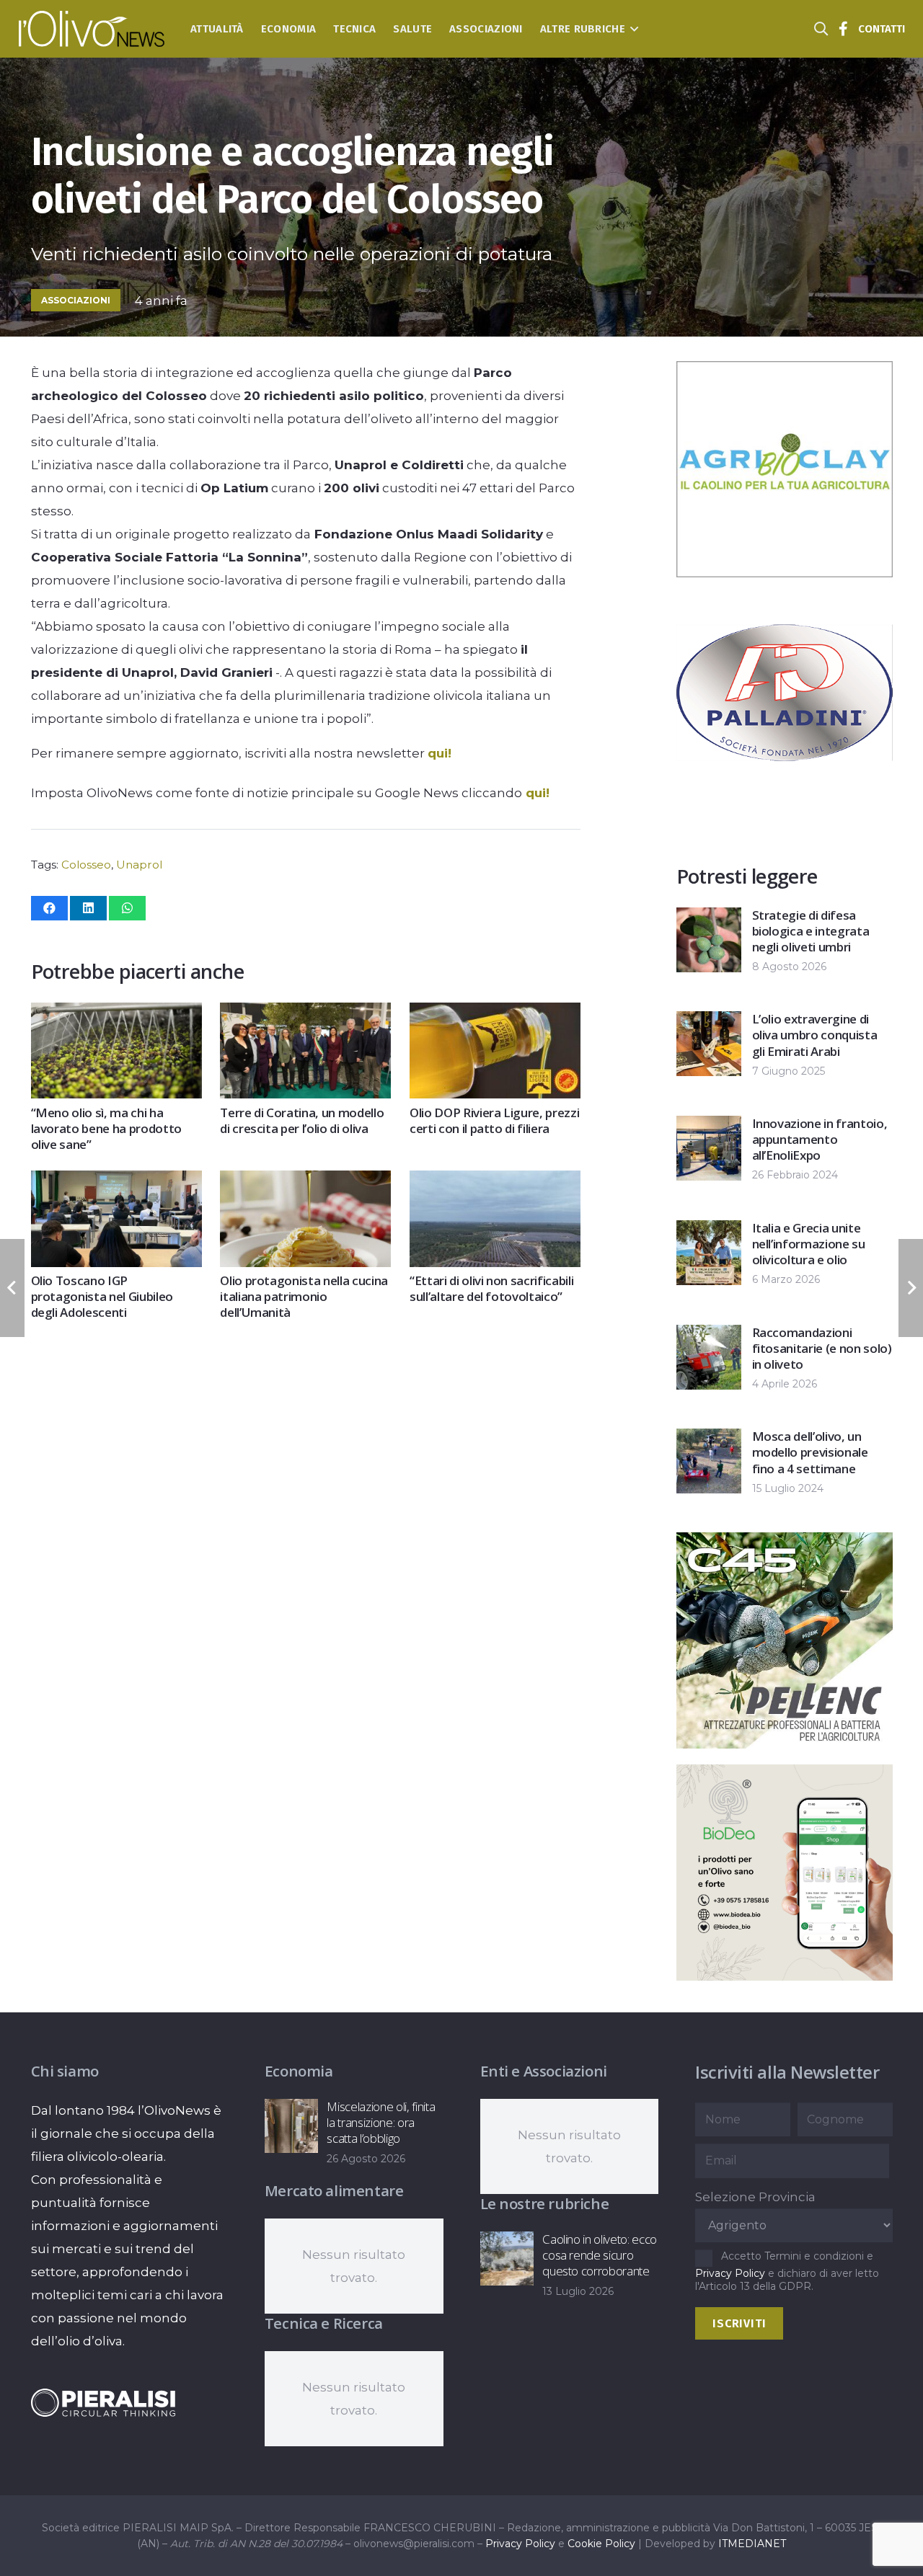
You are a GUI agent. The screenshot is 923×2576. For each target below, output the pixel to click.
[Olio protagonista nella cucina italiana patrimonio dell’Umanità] (305, 1182)
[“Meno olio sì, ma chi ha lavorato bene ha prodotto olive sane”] (116, 1014)
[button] (632, 29)
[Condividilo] (49, 908)
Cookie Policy (601, 2544)
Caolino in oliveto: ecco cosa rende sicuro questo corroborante (600, 2255)
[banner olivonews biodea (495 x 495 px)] (785, 1976)
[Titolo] (844, 29)
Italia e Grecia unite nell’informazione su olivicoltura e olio (809, 1244)
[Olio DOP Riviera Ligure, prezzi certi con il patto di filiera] (495, 1014)
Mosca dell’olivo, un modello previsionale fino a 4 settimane (810, 1452)
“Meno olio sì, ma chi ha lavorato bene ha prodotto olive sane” (107, 1128)
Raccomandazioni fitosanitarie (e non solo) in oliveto (822, 1348)
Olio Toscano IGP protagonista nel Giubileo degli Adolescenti (102, 1296)
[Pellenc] (785, 1744)
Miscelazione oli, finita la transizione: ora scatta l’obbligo (381, 2122)
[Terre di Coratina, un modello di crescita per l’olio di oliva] (305, 1014)
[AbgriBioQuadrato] (785, 573)
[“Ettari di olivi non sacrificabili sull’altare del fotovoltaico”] (495, 1182)
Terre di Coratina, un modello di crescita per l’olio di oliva (302, 1120)
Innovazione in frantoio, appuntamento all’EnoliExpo (820, 1139)
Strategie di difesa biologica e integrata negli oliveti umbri (811, 931)
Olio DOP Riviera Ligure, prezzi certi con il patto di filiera (494, 1120)
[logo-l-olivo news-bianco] (92, 29)
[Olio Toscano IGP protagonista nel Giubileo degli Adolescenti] (116, 1182)
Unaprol (139, 865)
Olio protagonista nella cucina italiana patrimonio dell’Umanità (304, 1296)
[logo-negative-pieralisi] (103, 2403)
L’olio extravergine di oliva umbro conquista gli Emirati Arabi (815, 1035)
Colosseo (86, 865)
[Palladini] (785, 796)
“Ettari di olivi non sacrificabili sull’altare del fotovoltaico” (491, 1288)
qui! (440, 753)
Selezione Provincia (755, 2197)
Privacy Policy (730, 2273)
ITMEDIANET (752, 2544)
